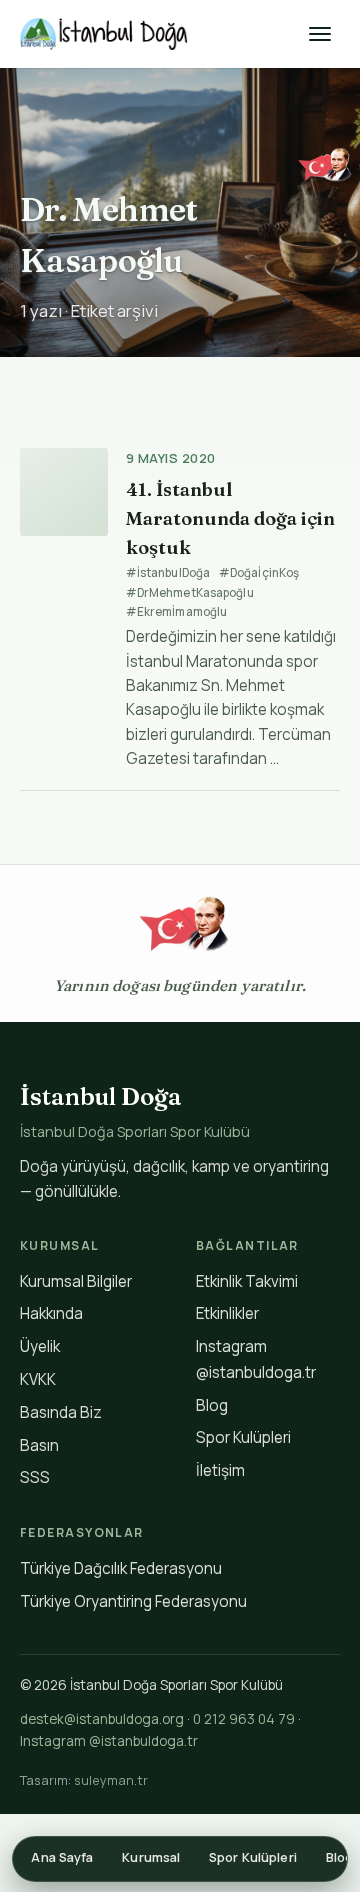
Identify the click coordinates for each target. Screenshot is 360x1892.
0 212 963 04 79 (244, 1719)
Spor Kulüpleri (243, 1437)
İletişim (220, 1470)
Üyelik (40, 1346)
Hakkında (51, 1313)
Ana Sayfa (62, 1857)
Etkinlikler (227, 1313)
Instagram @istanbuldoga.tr (109, 1741)
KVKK (38, 1379)
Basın (39, 1445)
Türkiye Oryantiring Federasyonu (133, 1601)
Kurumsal (151, 1857)
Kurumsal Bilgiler (76, 1281)
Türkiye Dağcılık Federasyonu (121, 1568)
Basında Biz (61, 1412)
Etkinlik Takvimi (247, 1281)
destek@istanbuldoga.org (102, 1719)
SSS (35, 1477)
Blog (212, 1405)
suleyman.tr (111, 1780)
